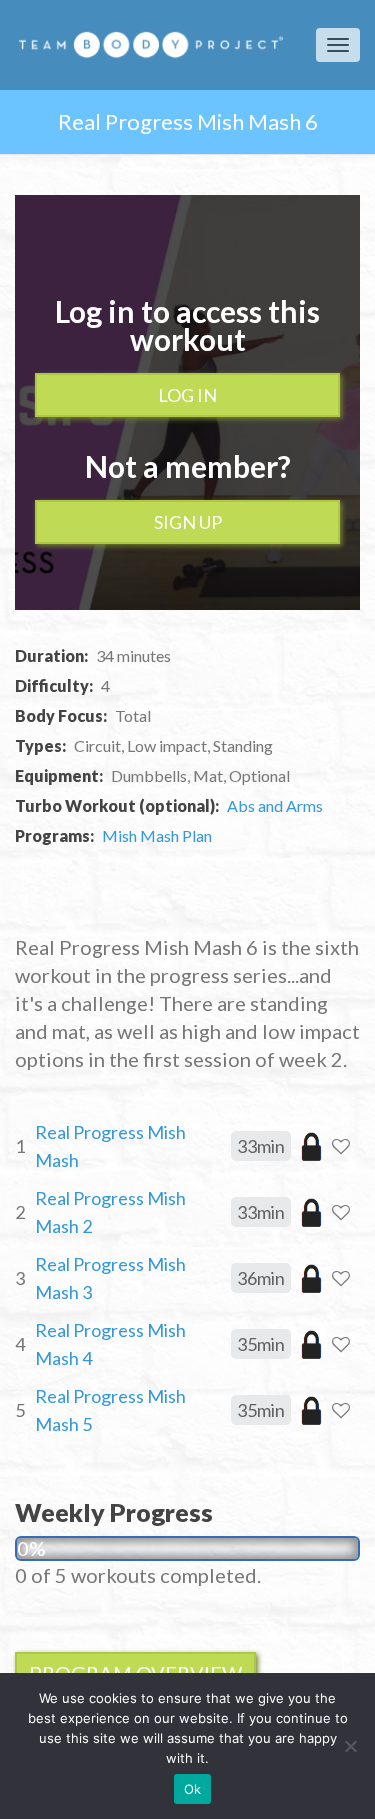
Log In (187, 395)
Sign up (188, 522)
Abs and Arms (275, 805)
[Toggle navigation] (338, 45)
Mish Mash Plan (157, 835)
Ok (193, 1789)
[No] (350, 1746)
